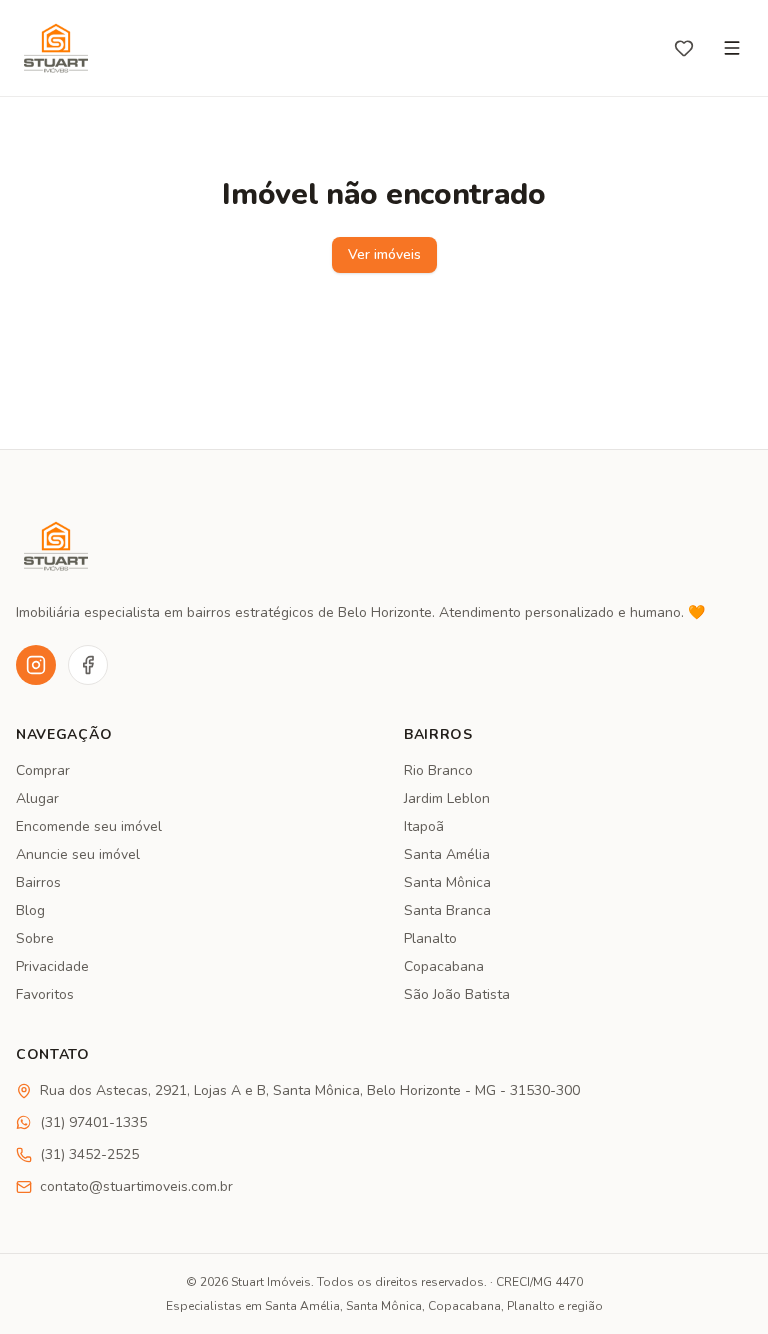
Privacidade (52, 966)
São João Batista (457, 994)
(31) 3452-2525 (89, 1154)
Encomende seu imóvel (89, 826)
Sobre (35, 938)
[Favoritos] (684, 48)
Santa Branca (447, 910)
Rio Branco (438, 770)
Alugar (37, 798)
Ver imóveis (384, 254)
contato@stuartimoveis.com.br (136, 1186)
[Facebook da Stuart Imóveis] (88, 665)
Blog (30, 910)
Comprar (43, 770)
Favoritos (45, 994)
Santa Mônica (447, 882)
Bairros (38, 882)
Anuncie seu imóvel (78, 854)
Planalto (430, 938)
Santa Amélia (447, 854)
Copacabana (444, 966)
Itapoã (424, 826)
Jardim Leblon (447, 798)
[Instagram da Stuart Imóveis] (36, 665)
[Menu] (732, 48)
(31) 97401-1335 (93, 1122)
